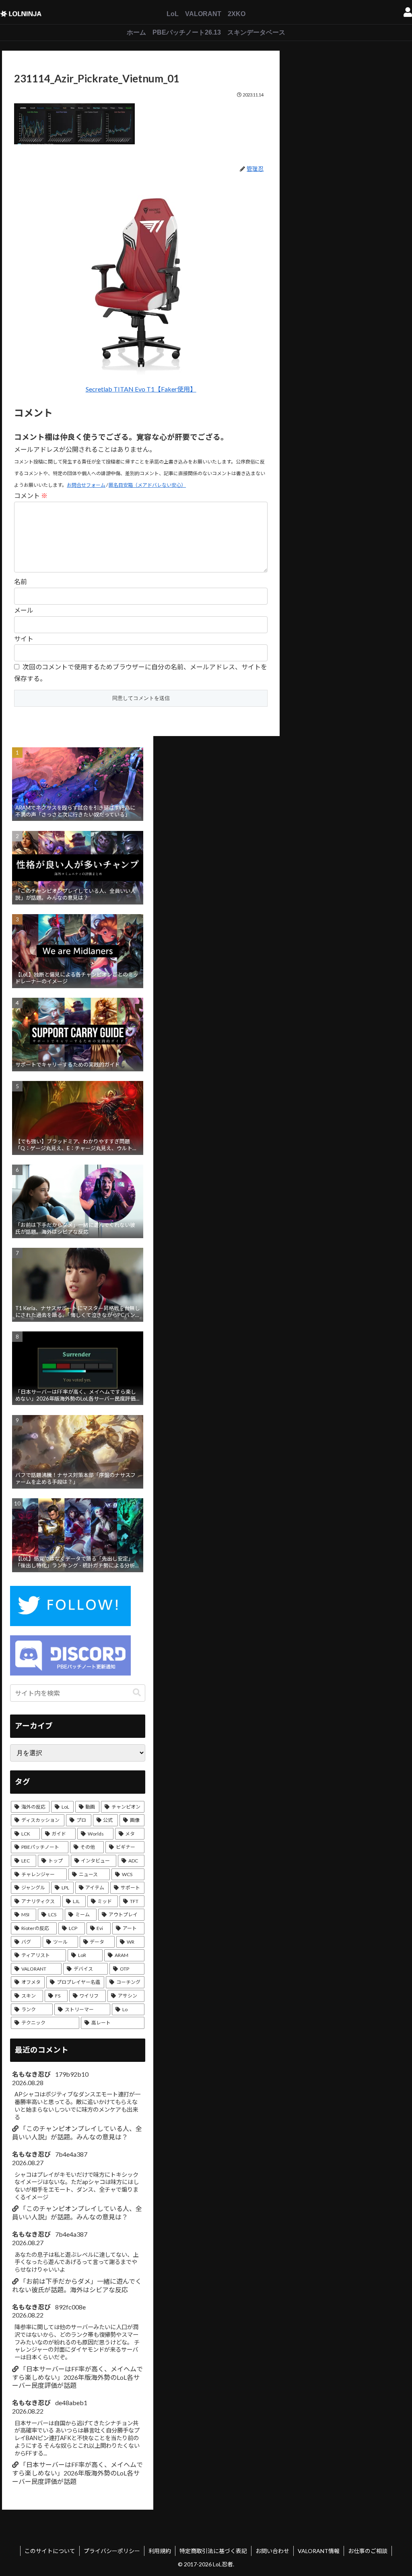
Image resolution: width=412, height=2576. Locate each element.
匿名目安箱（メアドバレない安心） (147, 485)
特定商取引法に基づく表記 (213, 2551)
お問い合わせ (272, 2551)
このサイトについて (50, 2551)
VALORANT (203, 14)
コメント (31, 495)
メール (24, 610)
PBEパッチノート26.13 (187, 32)
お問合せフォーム (86, 485)
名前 (21, 581)
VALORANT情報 (319, 2551)
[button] (137, 1693)
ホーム (136, 32)
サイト (24, 639)
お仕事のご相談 (368, 2551)
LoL (173, 14)
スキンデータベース (256, 32)
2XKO (237, 14)
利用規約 (160, 2551)
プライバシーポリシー (112, 2551)
